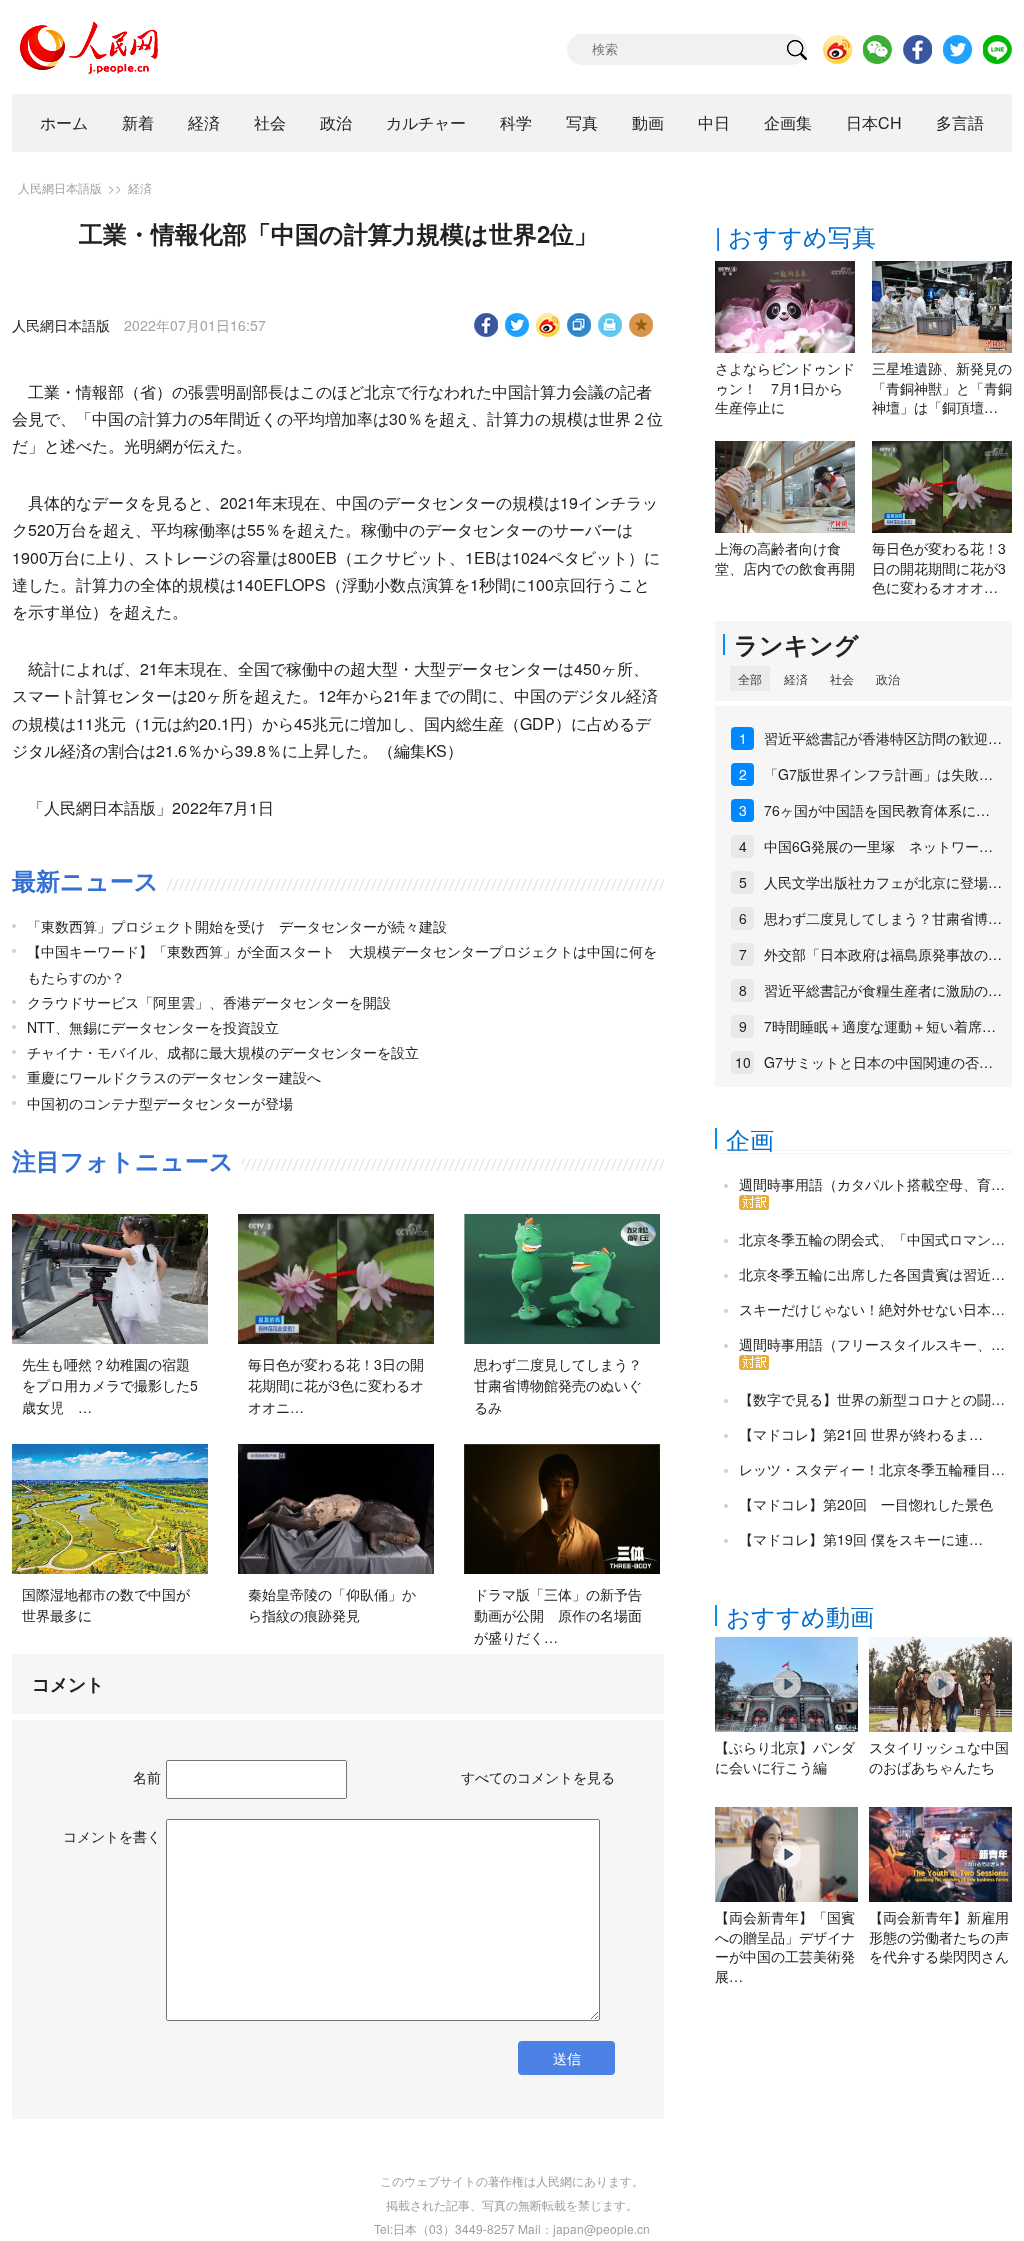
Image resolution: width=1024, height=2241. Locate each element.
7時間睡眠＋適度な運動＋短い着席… (880, 1026)
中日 (714, 122)
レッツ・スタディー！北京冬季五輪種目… (872, 1469)
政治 (336, 122)
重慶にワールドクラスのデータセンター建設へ (174, 1077)
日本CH (874, 122)
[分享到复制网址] (579, 325)
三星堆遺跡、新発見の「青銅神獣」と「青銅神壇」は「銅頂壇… (942, 387)
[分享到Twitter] (517, 325)
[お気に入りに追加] (641, 325)
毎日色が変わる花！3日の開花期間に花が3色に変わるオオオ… (939, 567)
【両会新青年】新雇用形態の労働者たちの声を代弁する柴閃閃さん (939, 1936)
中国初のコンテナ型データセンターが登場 (160, 1103)
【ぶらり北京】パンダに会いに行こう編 (785, 1757)
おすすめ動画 (800, 1615)
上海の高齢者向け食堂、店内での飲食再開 (785, 558)
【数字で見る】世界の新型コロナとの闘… (872, 1399)
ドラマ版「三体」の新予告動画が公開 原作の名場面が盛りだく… (558, 1615)
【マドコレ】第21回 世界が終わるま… (861, 1434)
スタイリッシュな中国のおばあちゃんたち (939, 1757)
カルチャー (426, 122)
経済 (204, 122)
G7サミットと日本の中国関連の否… (878, 1062)
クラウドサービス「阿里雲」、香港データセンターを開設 (209, 1002)
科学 (516, 122)
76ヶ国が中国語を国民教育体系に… (877, 810)
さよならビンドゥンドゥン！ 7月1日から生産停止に (785, 387)
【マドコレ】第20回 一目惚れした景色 (866, 1504)
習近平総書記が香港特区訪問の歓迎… (883, 738)
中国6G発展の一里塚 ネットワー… (878, 846)
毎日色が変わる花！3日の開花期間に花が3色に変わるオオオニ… (336, 1385)
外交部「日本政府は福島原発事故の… (883, 954)
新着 (138, 122)
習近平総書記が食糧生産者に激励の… (883, 990)
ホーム (64, 122)
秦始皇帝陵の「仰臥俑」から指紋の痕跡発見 (332, 1605)
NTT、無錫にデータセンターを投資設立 (153, 1027)
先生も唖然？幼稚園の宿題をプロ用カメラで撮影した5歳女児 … (110, 1385)
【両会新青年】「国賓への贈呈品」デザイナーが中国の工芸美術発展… (785, 1946)
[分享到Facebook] (486, 325)
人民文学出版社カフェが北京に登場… (883, 882)
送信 (567, 2058)
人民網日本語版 (60, 187)
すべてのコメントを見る (538, 1777)
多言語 (960, 122)
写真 (582, 122)
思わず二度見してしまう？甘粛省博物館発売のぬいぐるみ (558, 1385)
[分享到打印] (610, 325)
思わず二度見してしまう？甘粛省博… (883, 918)
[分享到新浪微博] (548, 325)
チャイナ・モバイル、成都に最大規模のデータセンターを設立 (223, 1052)
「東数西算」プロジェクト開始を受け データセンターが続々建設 (237, 926)
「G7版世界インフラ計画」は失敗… (878, 774)
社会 (270, 122)
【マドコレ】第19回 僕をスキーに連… (861, 1539)
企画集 (788, 122)
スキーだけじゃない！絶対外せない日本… (872, 1309)
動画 (648, 122)
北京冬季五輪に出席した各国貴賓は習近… (872, 1274)
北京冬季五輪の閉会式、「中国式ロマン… (872, 1239)
